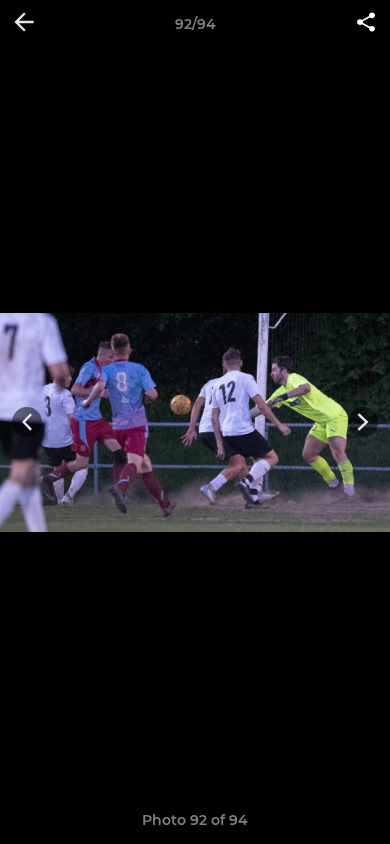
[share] (366, 24)
